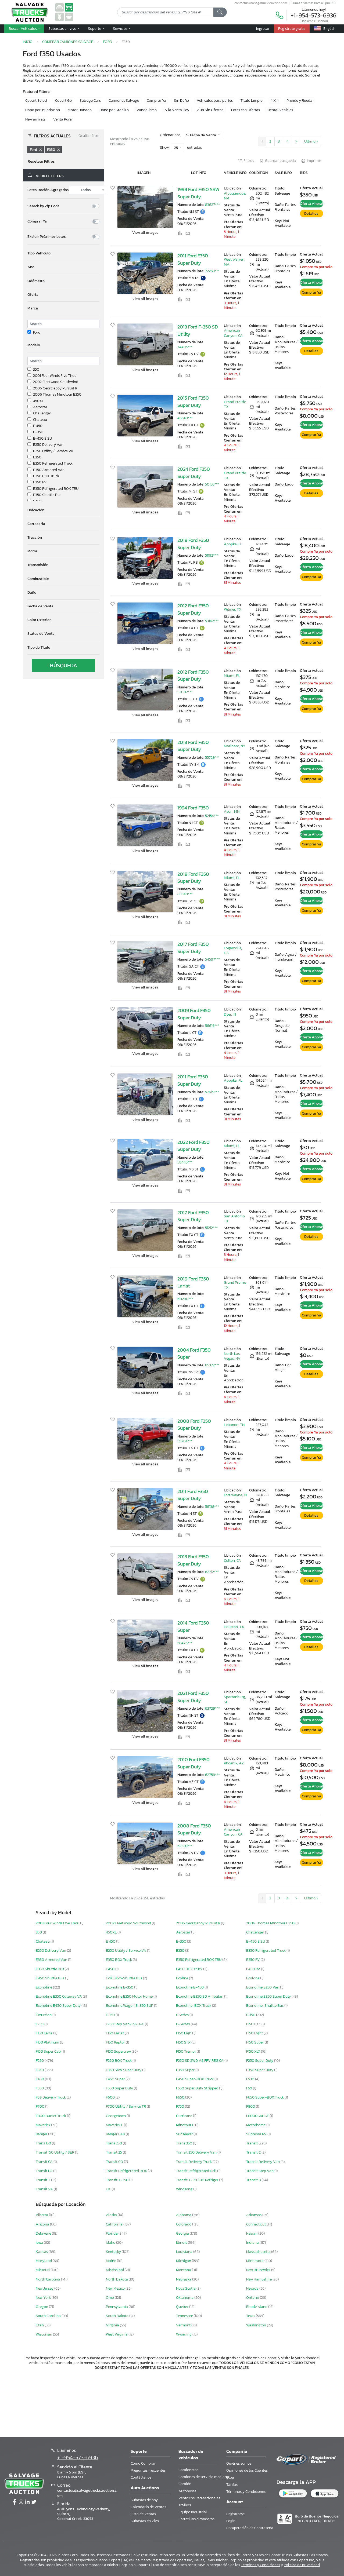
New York (44, 2298)
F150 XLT (254, 2051)
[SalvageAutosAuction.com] (60, 7)
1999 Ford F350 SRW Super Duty (198, 193)
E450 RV (254, 1969)
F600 (111, 2097)
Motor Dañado (80, 110)
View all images (145, 233)
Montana (184, 2270)
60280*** (185, 1299)
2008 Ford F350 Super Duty (194, 1425)
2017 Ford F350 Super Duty (193, 948)
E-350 (38, 432)
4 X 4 (275, 101)
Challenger (42, 413)
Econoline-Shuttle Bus (265, 2006)
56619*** (212, 1026)
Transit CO (115, 2162)
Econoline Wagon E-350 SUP (130, 2006)
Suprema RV (257, 2134)
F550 (40, 2088)
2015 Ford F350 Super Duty (193, 402)
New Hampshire (259, 2279)
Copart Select (36, 101)
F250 (40, 2061)
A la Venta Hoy (177, 110)
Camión (185, 2484)
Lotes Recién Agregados (48, 190)
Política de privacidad (302, 2565)
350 (36, 370)
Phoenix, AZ (234, 1763)
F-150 (251, 2015)
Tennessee (185, 2316)
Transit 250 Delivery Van (197, 2152)
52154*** (212, 816)
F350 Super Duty (260, 2070)
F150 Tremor (186, 2051)
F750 (180, 2106)
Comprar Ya (156, 101)
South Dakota (118, 2316)
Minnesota (255, 2261)
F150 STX (184, 2042)
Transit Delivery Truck (194, 2162)
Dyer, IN (230, 1014)
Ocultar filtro (88, 136)
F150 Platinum (48, 2042)
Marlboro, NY (235, 746)
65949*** (185, 894)
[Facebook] (15, 2502)
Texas (251, 2316)
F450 (40, 2079)
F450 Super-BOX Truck (195, 2079)
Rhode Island (257, 2307)
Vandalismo (147, 110)
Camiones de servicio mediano (204, 2477)
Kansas (42, 2252)
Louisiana (185, 2252)
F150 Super (255, 2042)
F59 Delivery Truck (51, 2097)
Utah (40, 2325)
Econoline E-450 (190, 1987)
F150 (250, 2024)
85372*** (212, 1365)
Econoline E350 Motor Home (130, 1996)
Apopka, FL (233, 544)
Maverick (43, 2125)
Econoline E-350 (120, 1987)
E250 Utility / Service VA (53, 451)
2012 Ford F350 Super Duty (193, 609)
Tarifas (232, 2485)
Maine (111, 2261)
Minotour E (186, 2125)
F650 (181, 2097)
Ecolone (253, 1978)
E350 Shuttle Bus (47, 495)
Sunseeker (185, 2134)
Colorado (184, 2224)
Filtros (249, 161)
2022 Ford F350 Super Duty (193, 1146)
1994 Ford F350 (193, 808)
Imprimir (314, 161)
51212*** (211, 1228)
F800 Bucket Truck (51, 2116)
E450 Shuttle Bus (50, 1978)
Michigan (184, 2261)
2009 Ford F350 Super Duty (194, 1014)
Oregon (42, 2307)
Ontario (253, 2298)
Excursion (44, 2015)
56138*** (212, 1507)
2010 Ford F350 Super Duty (193, 1763)
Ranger (42, 2134)
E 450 (38, 426)
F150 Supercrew (119, 2051)
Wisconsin (44, 2334)
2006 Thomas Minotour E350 (57, 395)
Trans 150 (44, 2143)
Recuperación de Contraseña (250, 2528)
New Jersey (45, 2288)
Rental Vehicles (280, 110)
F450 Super (116, 2079)
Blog (230, 2477)
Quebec (183, 2307)
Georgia (183, 2233)
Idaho (111, 2243)
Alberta (42, 2215)
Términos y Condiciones (246, 2492)
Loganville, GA (233, 951)
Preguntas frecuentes (148, 2470)
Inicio (28, 42)
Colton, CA (232, 1561)
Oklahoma (185, 2298)
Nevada (253, 2288)
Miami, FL (232, 676)
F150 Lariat (115, 2033)
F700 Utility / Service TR (126, 2106)
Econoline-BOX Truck (194, 2006)
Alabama (184, 2215)
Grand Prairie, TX (235, 404)
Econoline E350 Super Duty (269, 1996)
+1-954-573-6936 (314, 15)
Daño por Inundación (43, 110)
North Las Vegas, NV (232, 1356)
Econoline (44, 1987)
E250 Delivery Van (48, 445)
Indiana (253, 2243)
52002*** (185, 692)
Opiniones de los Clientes (247, 2470)
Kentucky (114, 2252)
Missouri (43, 2270)
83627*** (212, 205)
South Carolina (49, 2316)
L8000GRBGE (258, 2116)
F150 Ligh (184, 2033)
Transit (252, 2143)
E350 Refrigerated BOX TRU (56, 489)
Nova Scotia (186, 2288)
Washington (257, 2325)
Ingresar (263, 28)
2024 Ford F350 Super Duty (194, 473)
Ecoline (182, 1978)
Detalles (311, 214)
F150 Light (255, 2033)
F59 (250, 2088)
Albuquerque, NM (235, 196)
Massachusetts (259, 2252)
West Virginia (117, 2334)
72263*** (212, 271)
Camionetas (188, 2470)
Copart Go (63, 101)
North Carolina (48, 2279)
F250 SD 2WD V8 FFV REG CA (200, 2061)
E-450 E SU (42, 439)
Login (231, 2521)
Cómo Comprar (143, 2463)
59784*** (185, 1441)
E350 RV (40, 482)
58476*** (185, 1643)
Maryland (44, 2261)
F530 (251, 2079)
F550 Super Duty (120, 2088)
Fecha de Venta (203, 135)
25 (176, 148)
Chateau (40, 420)
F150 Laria (44, 2033)
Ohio (110, 2298)
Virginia (113, 2325)
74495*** (185, 347)
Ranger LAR (116, 2134)
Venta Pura (62, 119)
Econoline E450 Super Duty (59, 2006)
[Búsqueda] (220, 12)
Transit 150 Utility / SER (55, 2152)
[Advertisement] (172, 2403)
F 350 (111, 2015)
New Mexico (116, 2288)
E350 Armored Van (49, 470)
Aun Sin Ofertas (210, 110)
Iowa (40, 2243)
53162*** (212, 621)
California (115, 2224)
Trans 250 (114, 2143)
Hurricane (184, 2116)
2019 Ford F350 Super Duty (193, 544)
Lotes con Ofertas (246, 110)
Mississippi (115, 2270)
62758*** (212, 1775)
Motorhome (256, 2125)
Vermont (184, 2325)
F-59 (40, 2024)
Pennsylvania (117, 2307)
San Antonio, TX (235, 1219)
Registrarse (235, 2514)
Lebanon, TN (234, 1425)
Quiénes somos (239, 2463)
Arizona (43, 2224)
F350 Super (186, 2070)
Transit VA (45, 2189)
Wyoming (184, 2334)
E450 (37, 501)
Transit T (43, 2180)
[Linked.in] (27, 2502)
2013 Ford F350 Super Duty (193, 746)
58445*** (185, 1162)
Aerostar (40, 407)
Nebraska (184, 2279)
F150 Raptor (116, 2042)
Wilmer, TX (233, 609)
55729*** (212, 758)
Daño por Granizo (114, 110)
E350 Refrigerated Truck (53, 464)
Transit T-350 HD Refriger (198, 2180)
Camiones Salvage (124, 101)
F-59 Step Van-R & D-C (125, 2024)
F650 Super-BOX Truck (265, 2097)
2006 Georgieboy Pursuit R (55, 388)
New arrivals (35, 119)
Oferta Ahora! (311, 204)
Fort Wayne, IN (235, 1495)
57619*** (212, 1092)
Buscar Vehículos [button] (23, 28)
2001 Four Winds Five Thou (55, 376)
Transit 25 (114, 2152)
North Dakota (117, 2279)
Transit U (254, 2180)
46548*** (185, 418)
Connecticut (256, 2224)
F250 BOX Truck (119, 2061)
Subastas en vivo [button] (63, 28)
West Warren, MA (234, 262)
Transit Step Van (260, 2171)
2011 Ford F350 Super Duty (193, 259)
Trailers (185, 2505)
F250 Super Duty (260, 2061)
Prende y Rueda (299, 101)
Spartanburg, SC (235, 1699)
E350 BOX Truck (46, 476)
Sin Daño (181, 101)
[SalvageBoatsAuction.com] (69, 17)
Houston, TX (234, 1627)
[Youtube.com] (34, 2502)
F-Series (183, 2024)
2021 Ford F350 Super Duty (193, 1697)
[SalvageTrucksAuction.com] (69, 7)
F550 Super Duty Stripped (198, 2088)
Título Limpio (252, 101)
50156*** (212, 484)
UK (109, 2189)
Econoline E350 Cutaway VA (59, 1996)
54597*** (212, 959)
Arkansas (254, 2215)
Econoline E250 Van (263, 1987)
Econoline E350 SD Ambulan (200, 1996)
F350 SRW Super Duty (124, 2070)
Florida (112, 2233)
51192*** (212, 555)
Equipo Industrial (193, 2512)
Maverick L (115, 2125)
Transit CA (45, 2162)
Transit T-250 (118, 2180)
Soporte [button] (95, 28)
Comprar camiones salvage (68, 42)
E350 (37, 457)
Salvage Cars (90, 101)
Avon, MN (232, 811)
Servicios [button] (121, 28)
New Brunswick (259, 2270)
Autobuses (187, 2491)
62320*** (185, 1846)
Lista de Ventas (143, 2514)
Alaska (112, 2215)
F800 (251, 2106)
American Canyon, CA (233, 333)
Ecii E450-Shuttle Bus (124, 1978)
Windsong (185, 2189)
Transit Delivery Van (263, 2162)
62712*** (212, 1572)
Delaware (44, 2233)
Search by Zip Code (44, 206)
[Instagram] (21, 2502)
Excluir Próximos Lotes (47, 237)
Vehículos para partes (215, 101)
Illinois (182, 2243)
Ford (107, 42)
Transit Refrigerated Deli (197, 2171)
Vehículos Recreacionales (199, 2498)
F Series (183, 2015)
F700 (40, 2106)
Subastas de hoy (144, 2500)
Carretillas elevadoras (196, 2519)
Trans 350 (184, 2143)
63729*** (212, 1708)
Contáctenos (141, 2477)
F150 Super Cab (49, 2051)
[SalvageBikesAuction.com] (60, 17)
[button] (63, 253)
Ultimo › (311, 141)
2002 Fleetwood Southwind (56, 382)
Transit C (254, 2152)
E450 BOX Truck (190, 1969)
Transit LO (44, 2171)
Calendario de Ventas (148, 2507)
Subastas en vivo (145, 2521)
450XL (38, 401)
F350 (40, 2070)
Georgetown (116, 2116)
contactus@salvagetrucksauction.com (261, 3)
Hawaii (252, 2233)
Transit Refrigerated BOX (127, 2171)
